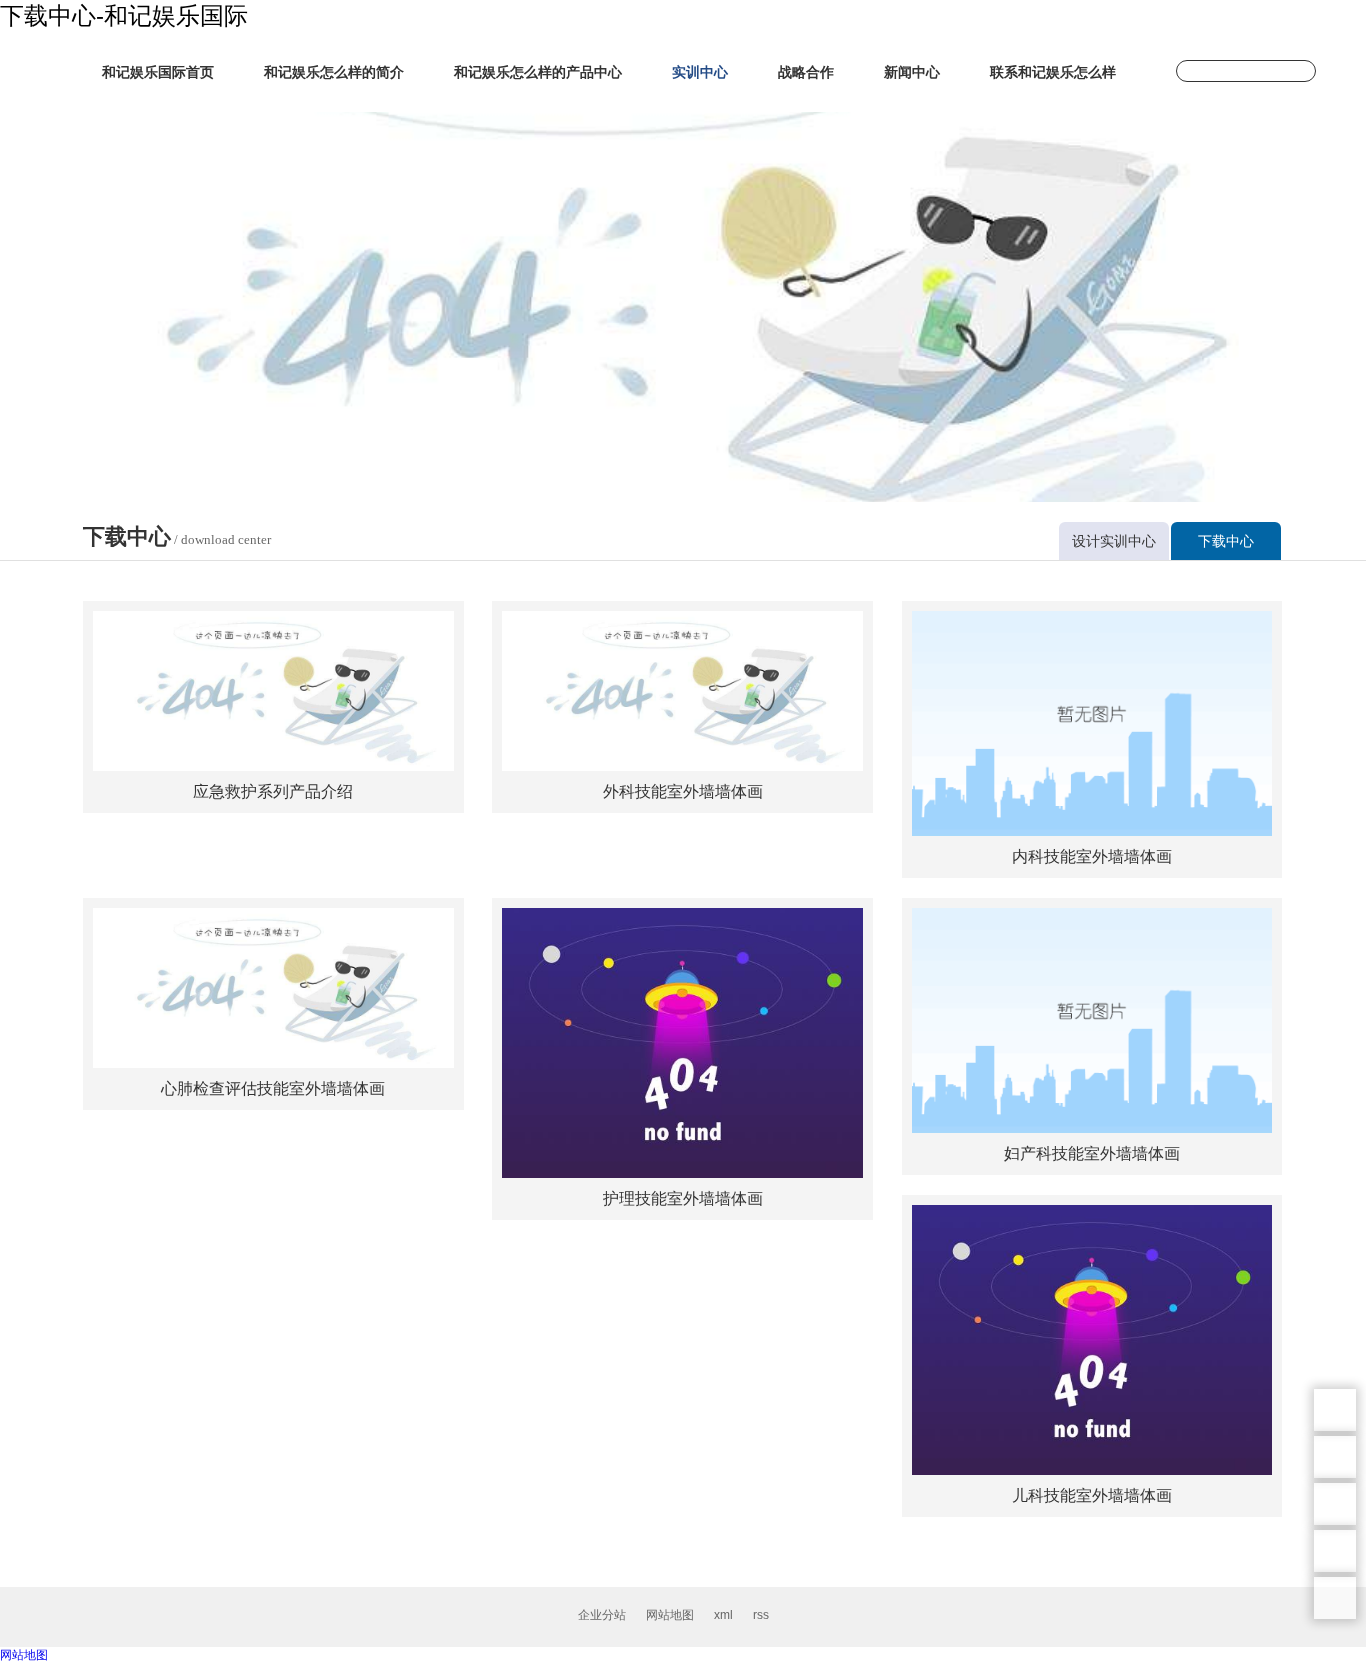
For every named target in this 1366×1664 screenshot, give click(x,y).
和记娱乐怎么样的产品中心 (538, 72)
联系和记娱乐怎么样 (1053, 72)
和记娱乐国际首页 (158, 72)
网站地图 (670, 1615)
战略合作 (806, 72)
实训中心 (700, 72)
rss (761, 1615)
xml (723, 1615)
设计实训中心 (1114, 541)
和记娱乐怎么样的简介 (334, 72)
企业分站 (602, 1615)
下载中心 (1226, 541)
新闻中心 (912, 72)
